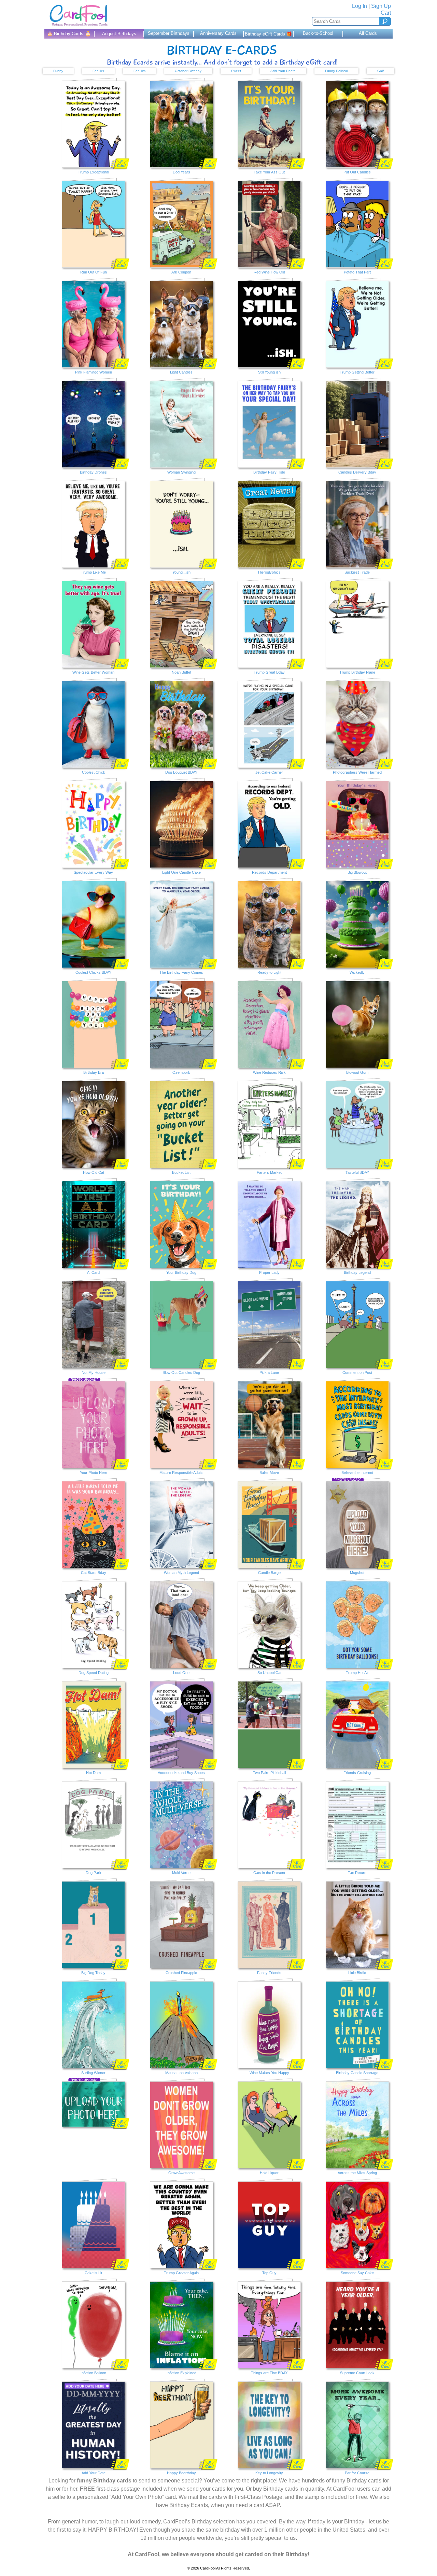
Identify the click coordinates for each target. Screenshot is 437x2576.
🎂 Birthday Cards (69, 33)
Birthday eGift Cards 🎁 (268, 34)
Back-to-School (318, 33)
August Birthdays (119, 34)
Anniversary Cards (218, 33)
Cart (386, 13)
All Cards (368, 33)
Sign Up (381, 6)
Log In (360, 6)
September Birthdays (169, 33)
